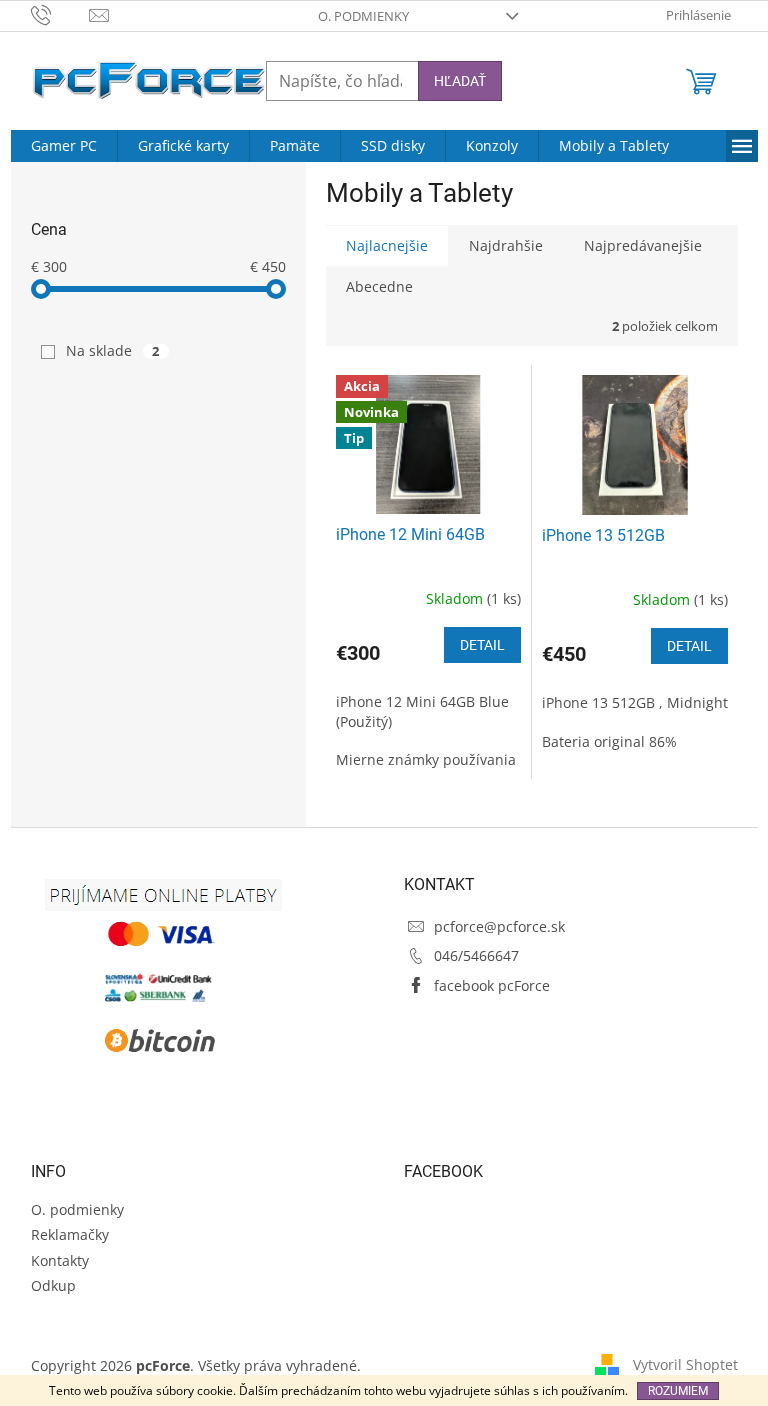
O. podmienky (363, 16)
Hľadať (460, 81)
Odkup (53, 1285)
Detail (482, 645)
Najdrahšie (506, 245)
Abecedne (379, 286)
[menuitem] (64, 146)
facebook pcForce (492, 985)
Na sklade (113, 350)
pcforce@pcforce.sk (499, 926)
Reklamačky (70, 1234)
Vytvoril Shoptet (685, 1364)
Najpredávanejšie (643, 245)
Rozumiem (678, 1391)
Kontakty (60, 1260)
